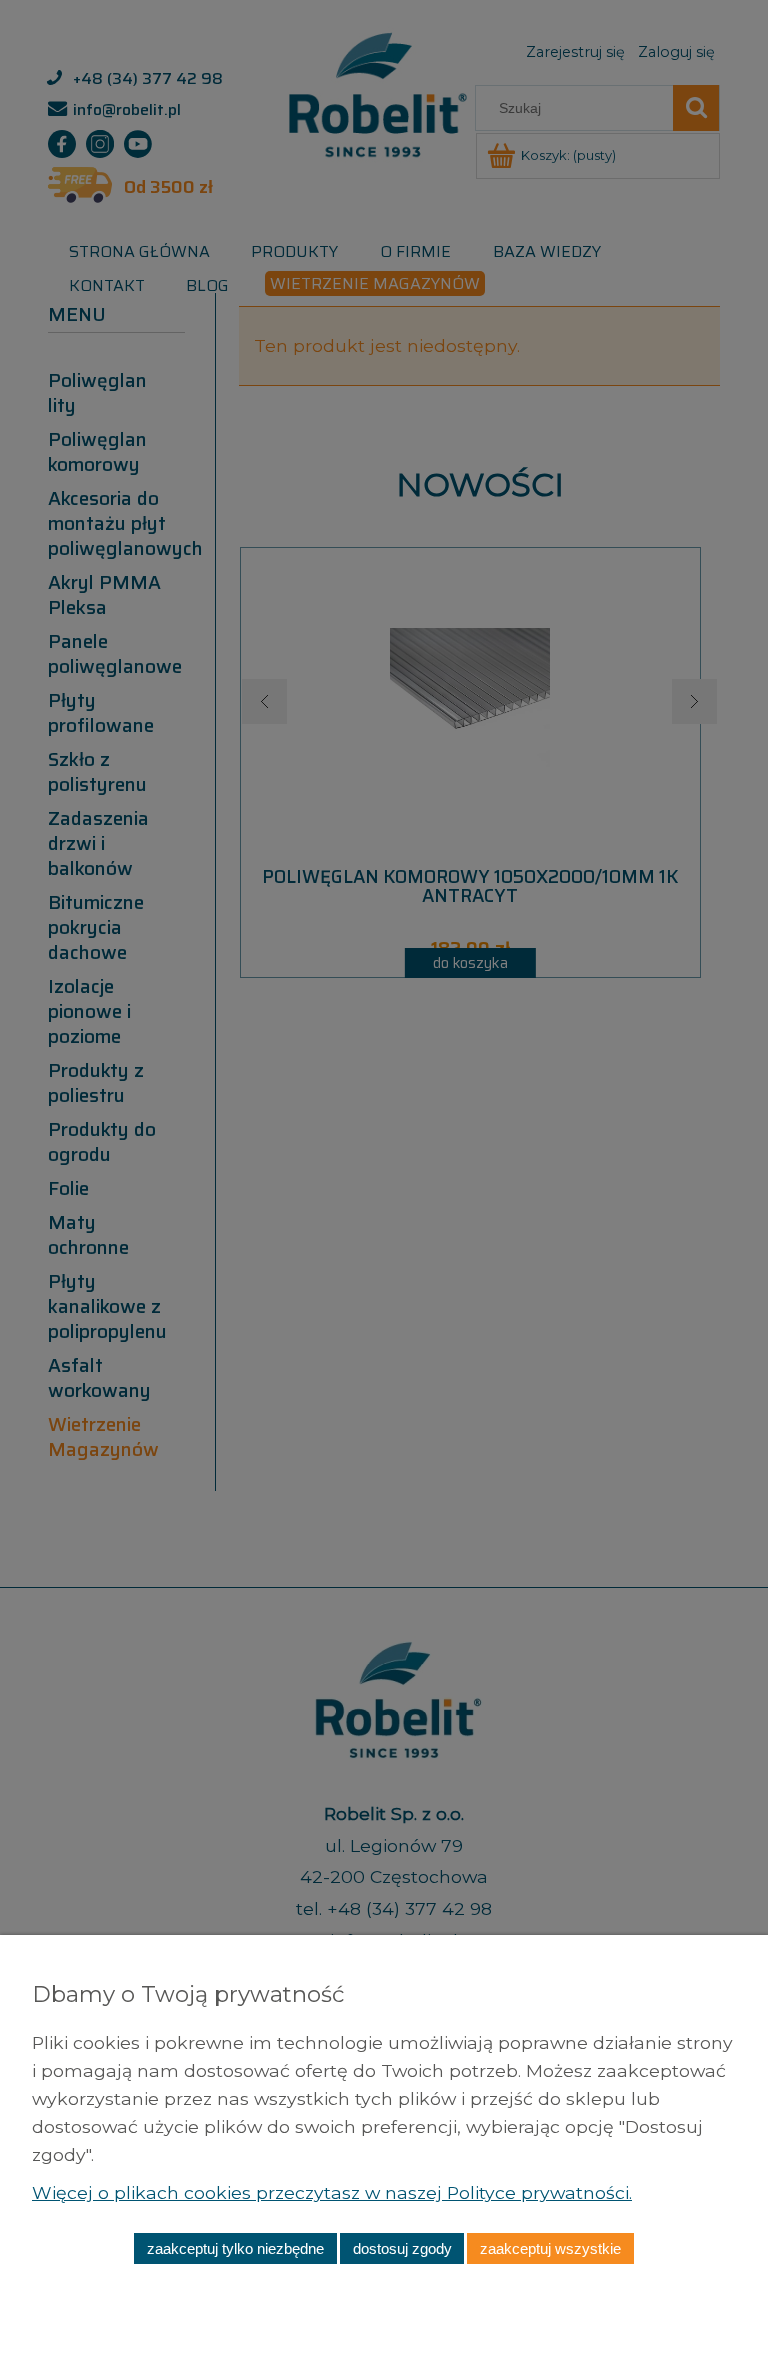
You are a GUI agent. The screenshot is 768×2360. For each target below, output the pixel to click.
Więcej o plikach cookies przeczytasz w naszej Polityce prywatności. (332, 2192)
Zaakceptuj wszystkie (550, 2248)
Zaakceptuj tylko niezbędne (235, 2248)
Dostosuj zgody (402, 2248)
